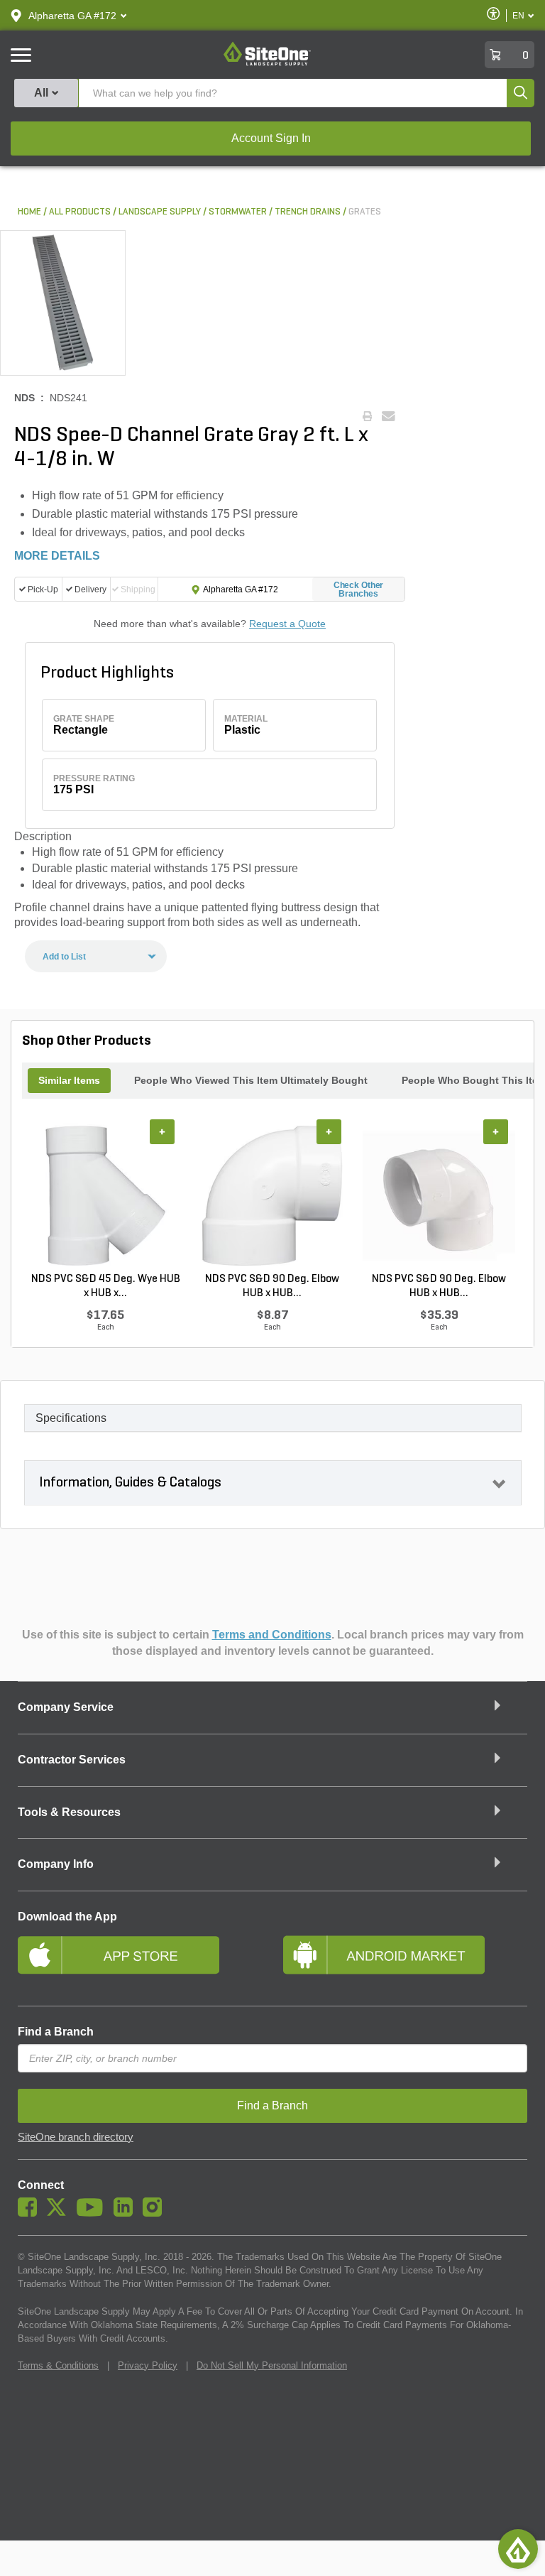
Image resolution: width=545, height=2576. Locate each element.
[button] (72, 16)
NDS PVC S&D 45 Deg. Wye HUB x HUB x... (106, 1286)
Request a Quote (287, 624)
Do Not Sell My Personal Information (272, 2365)
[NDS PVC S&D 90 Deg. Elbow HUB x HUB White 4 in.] (272, 1195)
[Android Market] (405, 1961)
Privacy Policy (148, 2365)
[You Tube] (93, 2213)
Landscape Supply (160, 212)
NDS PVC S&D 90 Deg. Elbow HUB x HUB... (272, 1286)
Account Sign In (271, 138)
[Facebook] (31, 2213)
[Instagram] (156, 2213)
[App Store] (140, 1961)
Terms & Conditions (58, 2365)
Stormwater (238, 212)
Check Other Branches (359, 589)
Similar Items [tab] (69, 1080)
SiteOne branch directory (76, 2137)
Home (29, 212)
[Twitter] (60, 2213)
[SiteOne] (267, 63)
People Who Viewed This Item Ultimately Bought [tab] (251, 1080)
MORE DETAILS (57, 556)
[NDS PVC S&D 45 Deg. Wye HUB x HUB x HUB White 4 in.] (105, 1195)
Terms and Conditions (272, 1635)
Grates (365, 212)
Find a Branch (56, 2032)
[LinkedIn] (127, 2213)
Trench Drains (308, 212)
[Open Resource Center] (518, 2549)
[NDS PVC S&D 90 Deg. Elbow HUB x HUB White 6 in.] (439, 1195)
